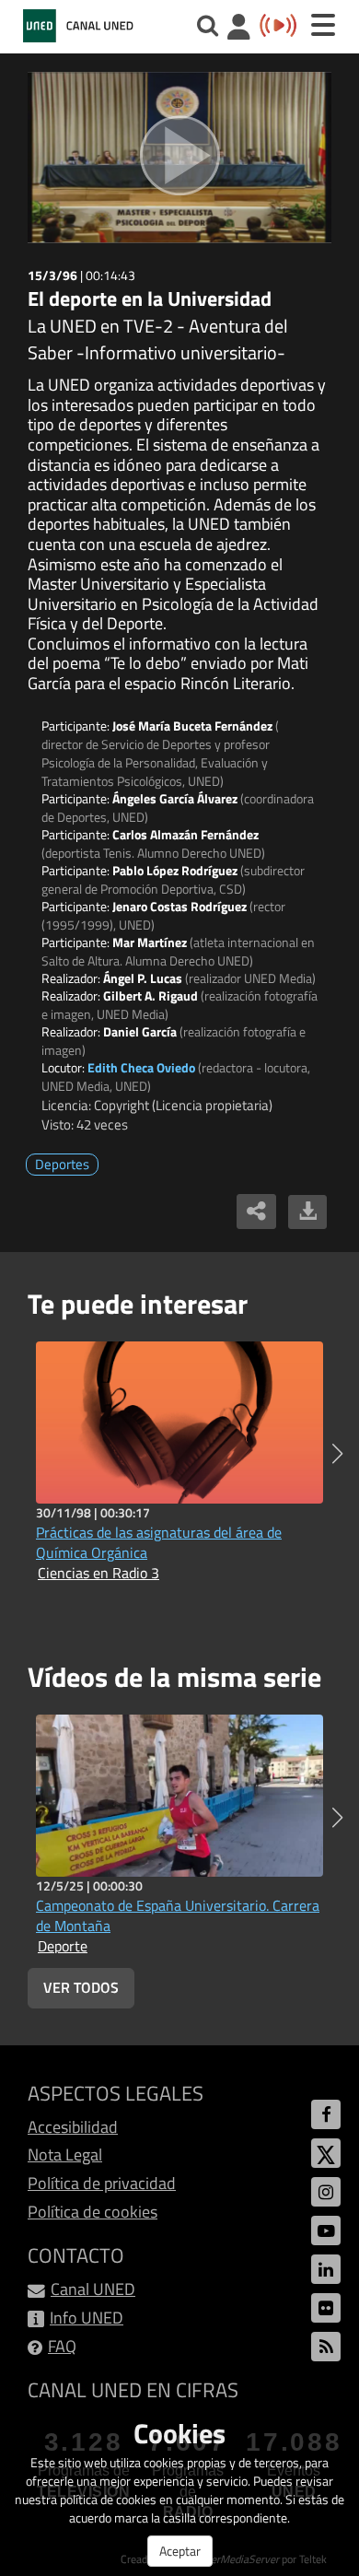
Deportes (62, 1164)
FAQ (62, 2346)
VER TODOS (81, 1987)
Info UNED (87, 2318)
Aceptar (180, 2551)
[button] (337, 1454)
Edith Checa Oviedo (141, 1067)
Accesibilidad (73, 2127)
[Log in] (239, 29)
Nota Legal (65, 2154)
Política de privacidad (102, 2183)
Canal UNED (93, 2289)
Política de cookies (93, 2212)
